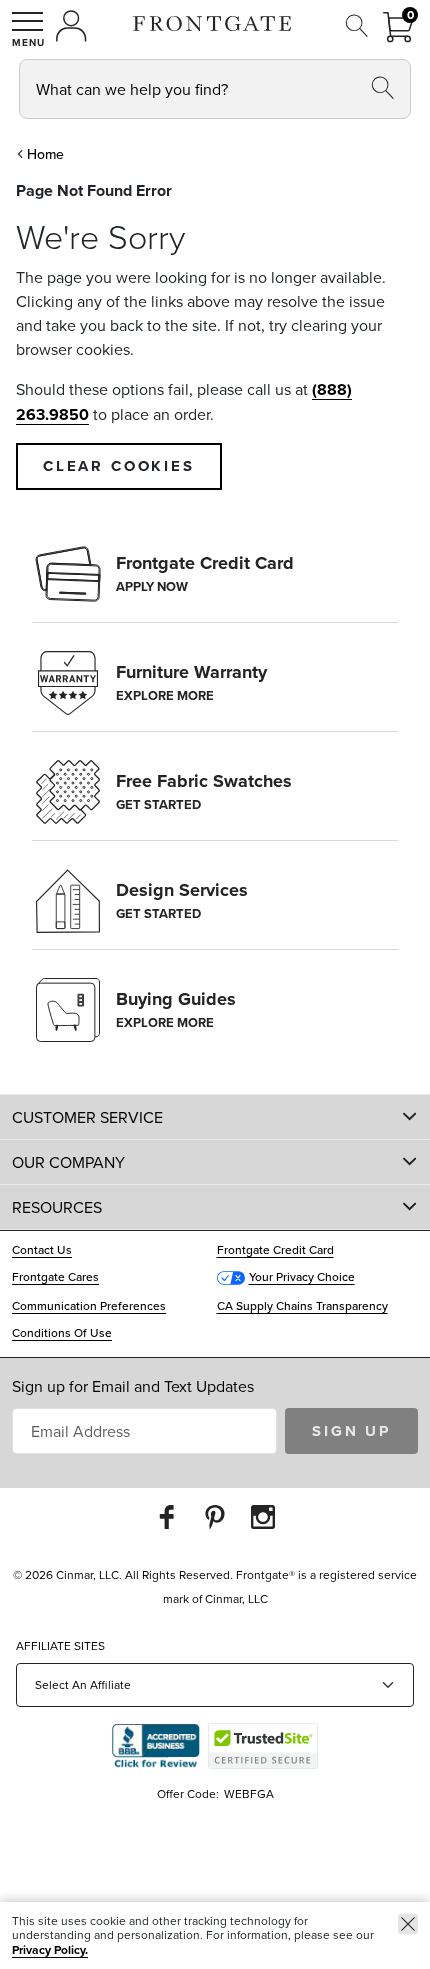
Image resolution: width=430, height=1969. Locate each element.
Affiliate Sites (60, 1645)
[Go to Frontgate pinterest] (215, 1516)
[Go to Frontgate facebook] (167, 1516)
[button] (28, 29)
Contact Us (42, 1249)
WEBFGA (249, 1793)
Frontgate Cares (55, 1276)
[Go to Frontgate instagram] (263, 1516)
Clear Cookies (119, 466)
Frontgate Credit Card (275, 1249)
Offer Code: (189, 1793)
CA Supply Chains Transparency (302, 1305)
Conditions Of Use (62, 1332)
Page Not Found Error (94, 190)
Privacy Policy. (50, 1949)
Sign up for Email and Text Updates (133, 1386)
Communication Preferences (89, 1305)
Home (45, 154)
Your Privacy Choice (302, 1276)
